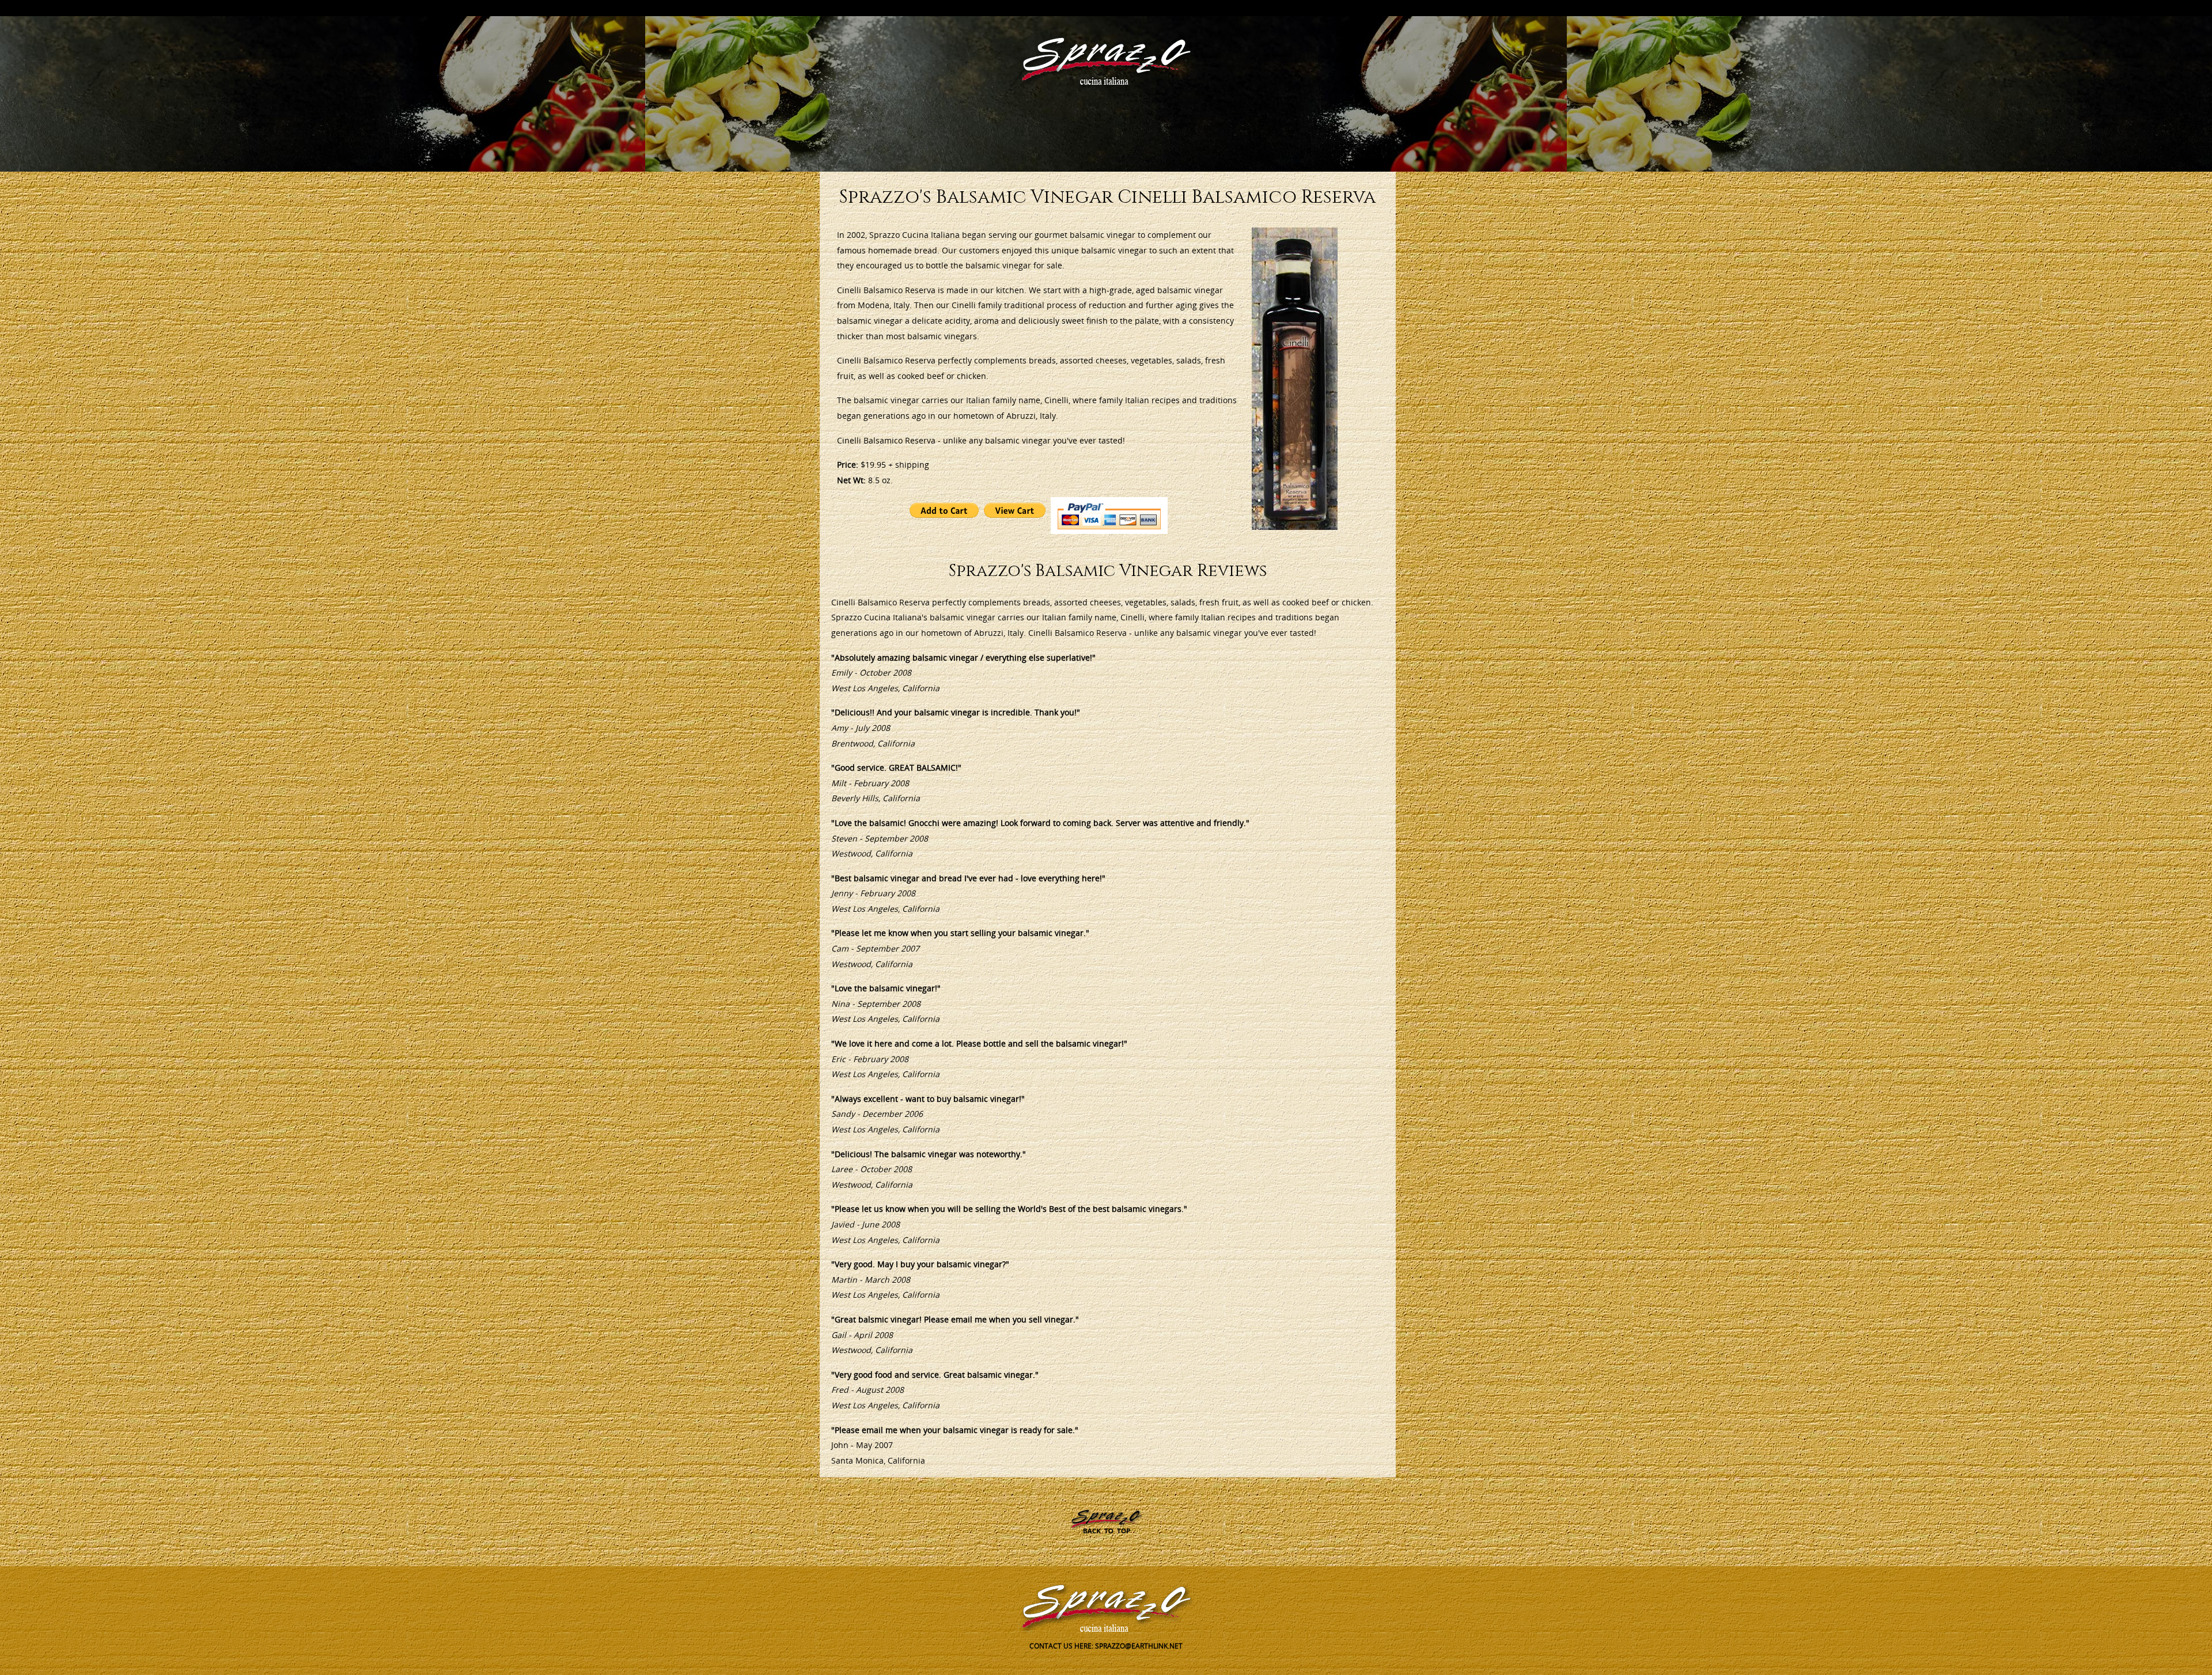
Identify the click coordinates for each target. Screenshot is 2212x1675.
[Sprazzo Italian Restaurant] (1106, 60)
